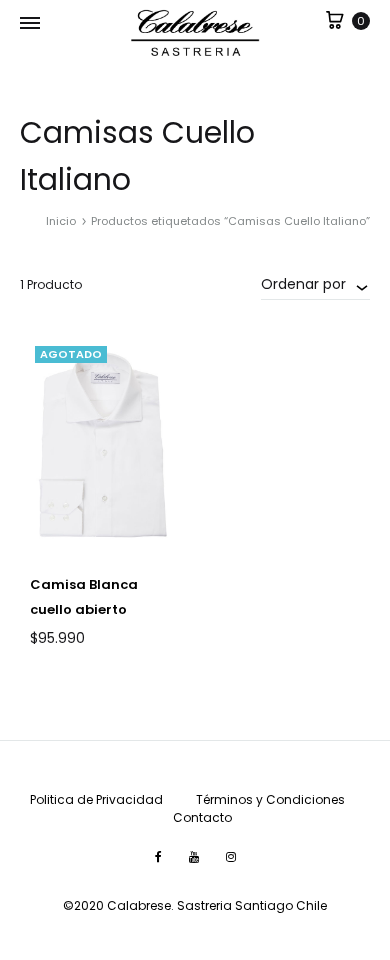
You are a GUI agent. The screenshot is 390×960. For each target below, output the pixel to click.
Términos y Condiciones (270, 799)
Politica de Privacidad (96, 799)
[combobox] (315, 284)
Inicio (61, 221)
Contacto (202, 817)
